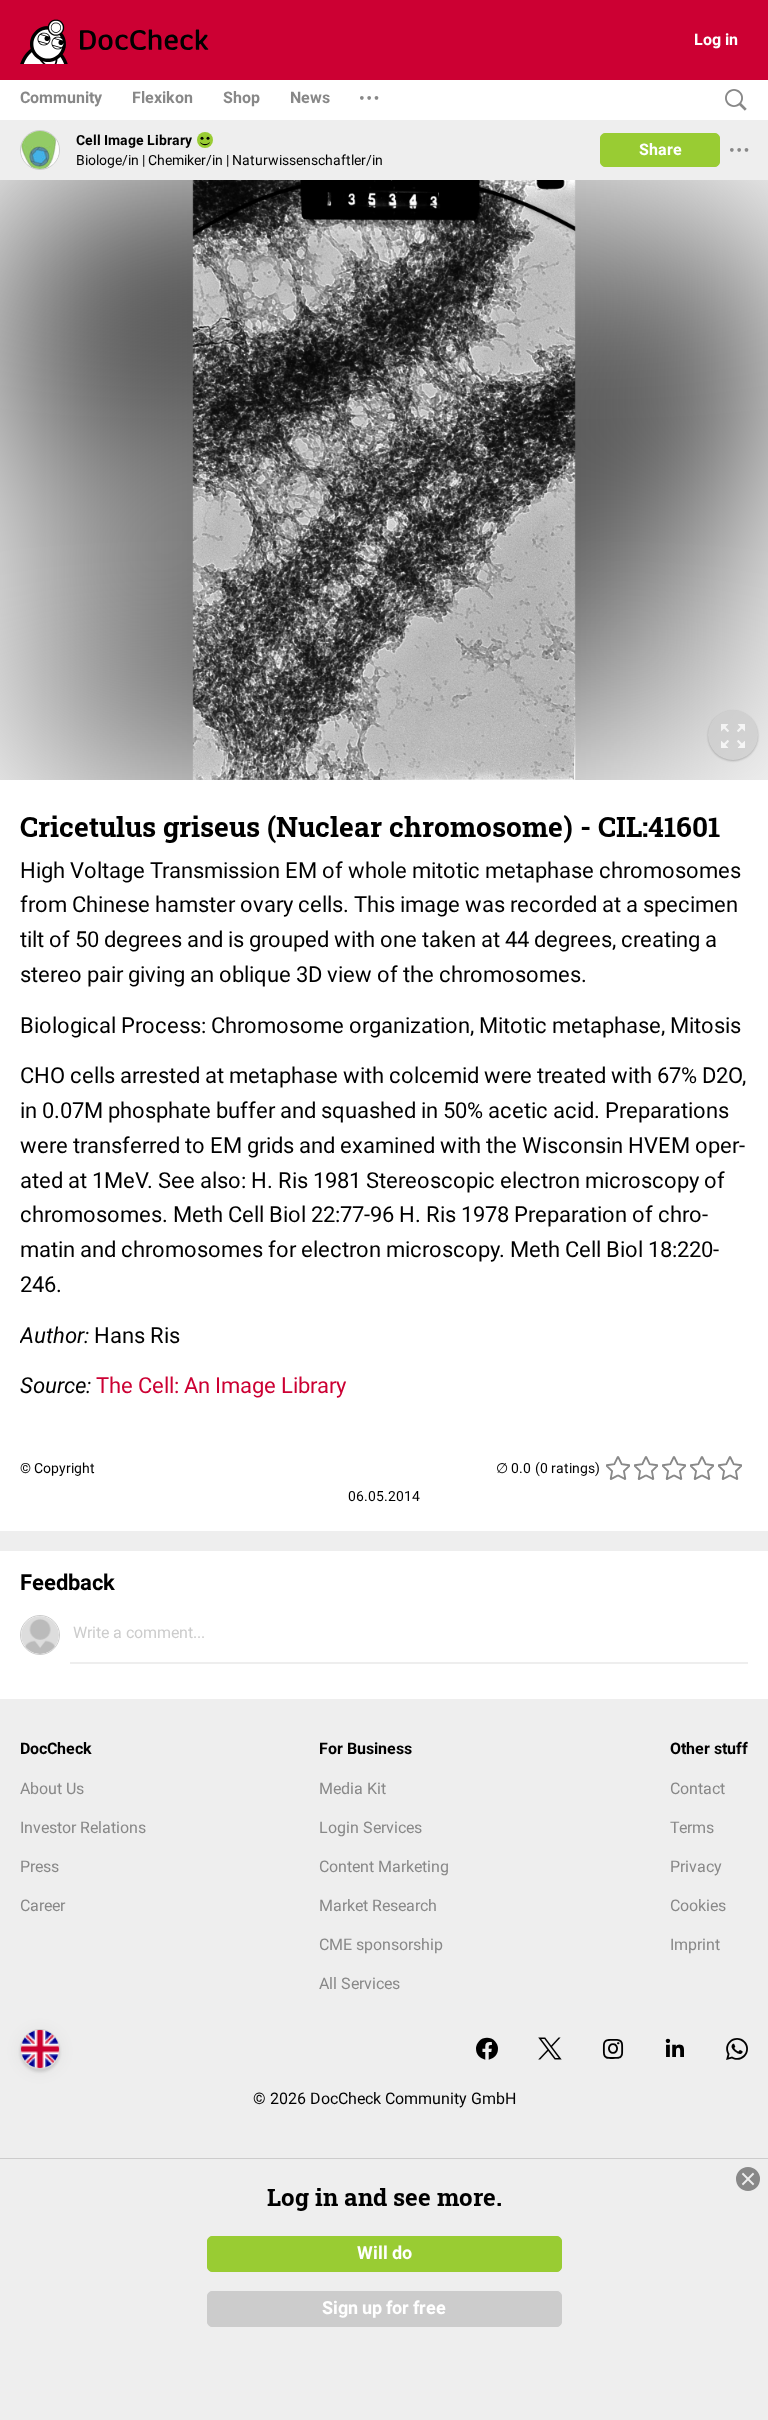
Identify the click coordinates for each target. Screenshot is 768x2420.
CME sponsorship (381, 1944)
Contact (697, 1788)
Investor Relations (83, 1827)
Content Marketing (384, 1866)
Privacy (696, 1866)
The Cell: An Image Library (221, 1385)
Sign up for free (384, 2308)
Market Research (378, 1905)
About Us (52, 1788)
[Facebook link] (487, 2050)
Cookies (698, 1905)
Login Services (370, 1827)
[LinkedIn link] (675, 2050)
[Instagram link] (613, 2050)
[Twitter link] (550, 2050)
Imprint (695, 1944)
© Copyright (57, 1468)
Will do (384, 2253)
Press (39, 1866)
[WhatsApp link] (737, 2050)
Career (42, 1905)
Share (660, 149)
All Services (359, 1983)
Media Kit (352, 1788)
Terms (692, 1827)
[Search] (731, 100)
